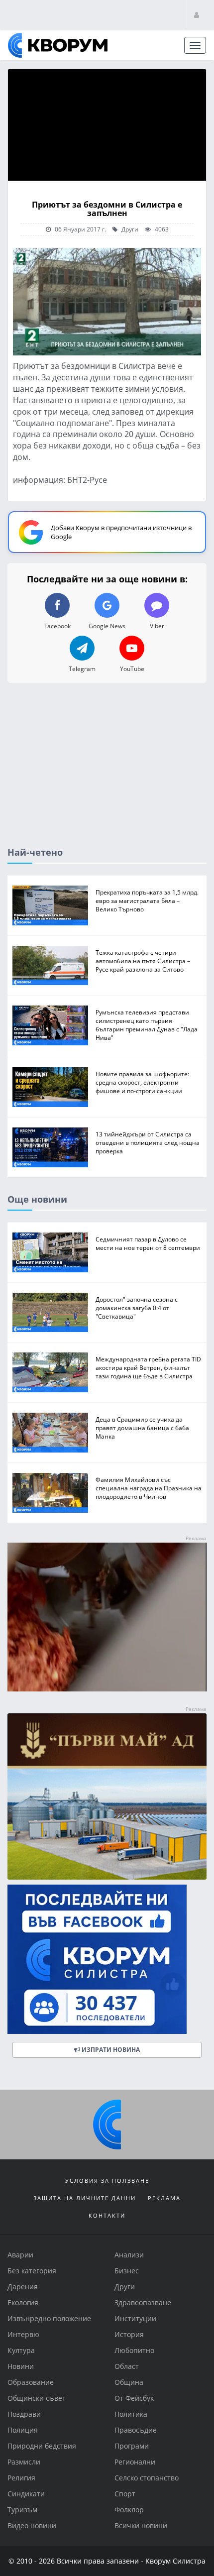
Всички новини (141, 2525)
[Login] (197, 15)
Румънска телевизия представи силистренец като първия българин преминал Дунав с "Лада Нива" (147, 1025)
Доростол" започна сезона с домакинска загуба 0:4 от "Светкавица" (137, 1307)
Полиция (23, 2430)
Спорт (125, 2494)
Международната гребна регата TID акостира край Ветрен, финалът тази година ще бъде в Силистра (148, 1367)
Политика (131, 2414)
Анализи (129, 2255)
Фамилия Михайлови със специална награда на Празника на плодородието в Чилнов (149, 1488)
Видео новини (32, 2525)
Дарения (23, 2287)
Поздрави (24, 2414)
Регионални (135, 2462)
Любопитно (134, 2350)
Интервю (23, 2334)
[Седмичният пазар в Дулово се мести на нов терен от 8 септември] (50, 1252)
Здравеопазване (143, 2302)
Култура (21, 2350)
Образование (31, 2382)
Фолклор (129, 2510)
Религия (21, 2478)
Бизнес (127, 2271)
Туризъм (22, 2510)
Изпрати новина (110, 2049)
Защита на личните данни (85, 2198)
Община (129, 2382)
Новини (21, 2366)
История (129, 2334)
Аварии (20, 2255)
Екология (23, 2302)
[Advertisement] (107, 773)
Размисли (24, 2462)
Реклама (164, 2198)
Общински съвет (37, 2398)
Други (129, 229)
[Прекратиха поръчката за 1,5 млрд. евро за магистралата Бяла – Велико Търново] (50, 905)
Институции (135, 2318)
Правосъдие (136, 2430)
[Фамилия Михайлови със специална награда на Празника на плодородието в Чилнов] (50, 1493)
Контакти (107, 2215)
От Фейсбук (134, 2398)
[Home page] (58, 45)
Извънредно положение (49, 2318)
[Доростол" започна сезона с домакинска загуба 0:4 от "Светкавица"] (50, 1312)
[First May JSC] (107, 1796)
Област (127, 2366)
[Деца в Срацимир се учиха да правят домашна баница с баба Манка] (50, 1433)
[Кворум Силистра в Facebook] (107, 1959)
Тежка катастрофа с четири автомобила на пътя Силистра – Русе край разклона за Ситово (143, 960)
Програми (132, 2446)
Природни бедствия (42, 2446)
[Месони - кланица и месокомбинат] (107, 1688)
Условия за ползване (107, 2181)
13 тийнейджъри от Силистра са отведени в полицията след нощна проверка (148, 1142)
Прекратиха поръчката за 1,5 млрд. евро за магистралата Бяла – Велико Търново (147, 900)
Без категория (32, 2271)
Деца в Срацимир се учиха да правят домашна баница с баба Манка (142, 1428)
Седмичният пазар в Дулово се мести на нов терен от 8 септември (148, 1243)
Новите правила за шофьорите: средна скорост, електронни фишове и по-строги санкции (142, 1082)
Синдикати (26, 2494)
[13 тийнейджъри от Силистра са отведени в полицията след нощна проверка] (50, 1147)
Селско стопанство (147, 2478)
